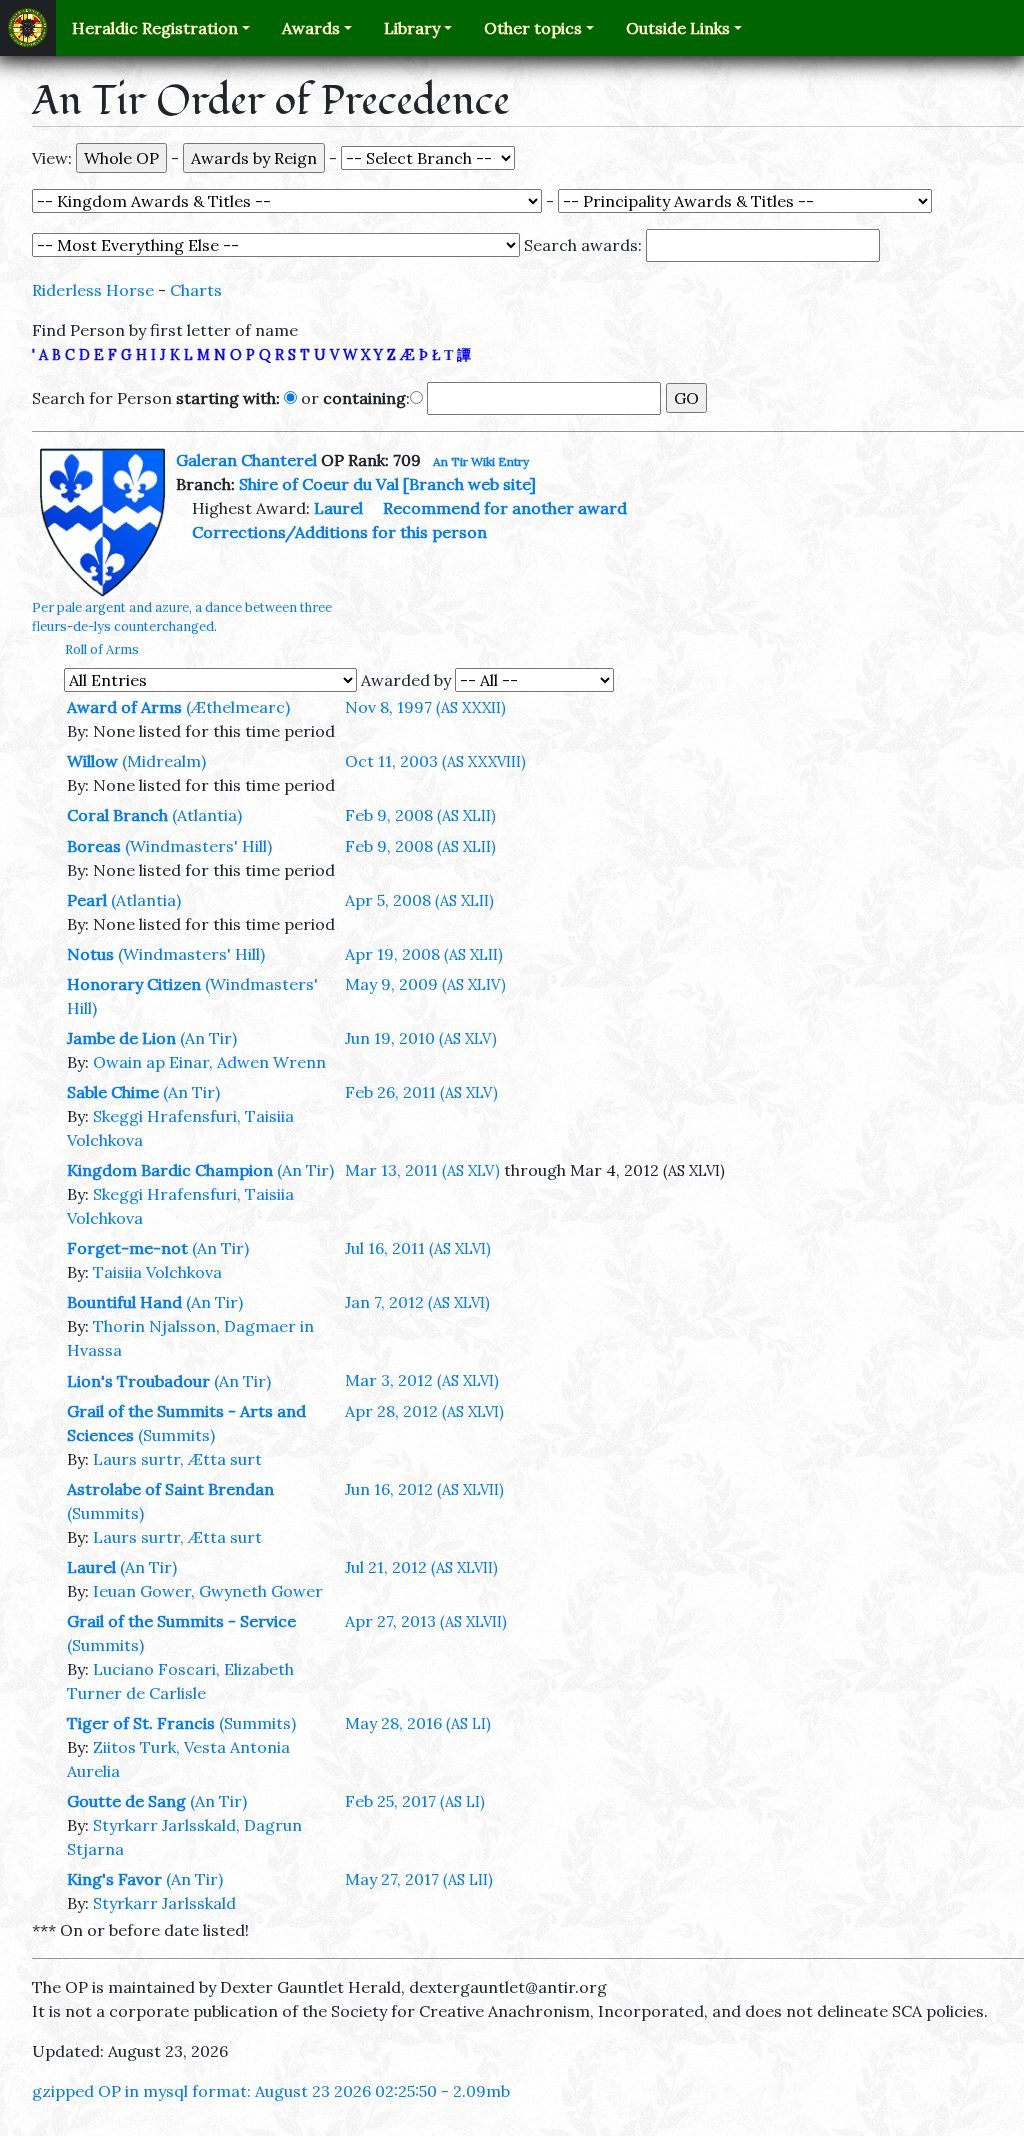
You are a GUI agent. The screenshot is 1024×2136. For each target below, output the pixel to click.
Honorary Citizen (134, 984)
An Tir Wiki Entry (481, 461)
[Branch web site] (469, 484)
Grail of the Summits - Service (181, 1621)
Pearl (87, 900)
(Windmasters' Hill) (198, 846)
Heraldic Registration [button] (155, 28)
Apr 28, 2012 (424, 1411)
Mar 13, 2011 (422, 1170)
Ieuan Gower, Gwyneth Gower (208, 1591)
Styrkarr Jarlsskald (164, 1903)
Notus (90, 954)
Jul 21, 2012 (421, 1567)
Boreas (94, 846)
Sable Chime (113, 1092)
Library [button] (412, 28)
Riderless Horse (93, 290)
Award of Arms (124, 707)
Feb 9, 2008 (420, 815)
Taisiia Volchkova (157, 1272)
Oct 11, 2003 (435, 761)
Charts (196, 290)
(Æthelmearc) (238, 707)
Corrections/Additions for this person (339, 532)
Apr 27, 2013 (426, 1621)
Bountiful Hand (124, 1302)
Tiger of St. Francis (141, 1723)
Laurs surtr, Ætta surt (177, 1459)
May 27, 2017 (419, 1879)
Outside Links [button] (678, 28)
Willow (92, 761)
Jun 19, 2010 (421, 1038)
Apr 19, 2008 (424, 954)
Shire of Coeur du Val (319, 484)
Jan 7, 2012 (417, 1302)
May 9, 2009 (425, 984)
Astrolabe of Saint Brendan (170, 1489)
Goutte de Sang (126, 1801)
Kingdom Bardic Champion (170, 1170)
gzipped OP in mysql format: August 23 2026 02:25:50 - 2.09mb (271, 2091)
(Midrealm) (164, 761)
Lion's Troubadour (138, 1381)
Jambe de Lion (121, 1038)
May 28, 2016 (418, 1723)
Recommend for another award (505, 508)
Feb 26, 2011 (421, 1092)
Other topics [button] (533, 28)
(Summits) (176, 1435)
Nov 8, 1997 (425, 707)
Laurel (338, 508)
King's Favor (114, 1879)
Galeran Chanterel (246, 460)
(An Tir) (208, 1038)
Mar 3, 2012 (422, 1380)
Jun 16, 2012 (424, 1489)
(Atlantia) (207, 815)
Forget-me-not (127, 1248)
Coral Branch (117, 815)
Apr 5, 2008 (419, 900)
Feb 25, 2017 (415, 1801)
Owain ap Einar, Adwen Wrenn (209, 1062)
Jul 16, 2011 (418, 1248)
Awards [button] (311, 28)
